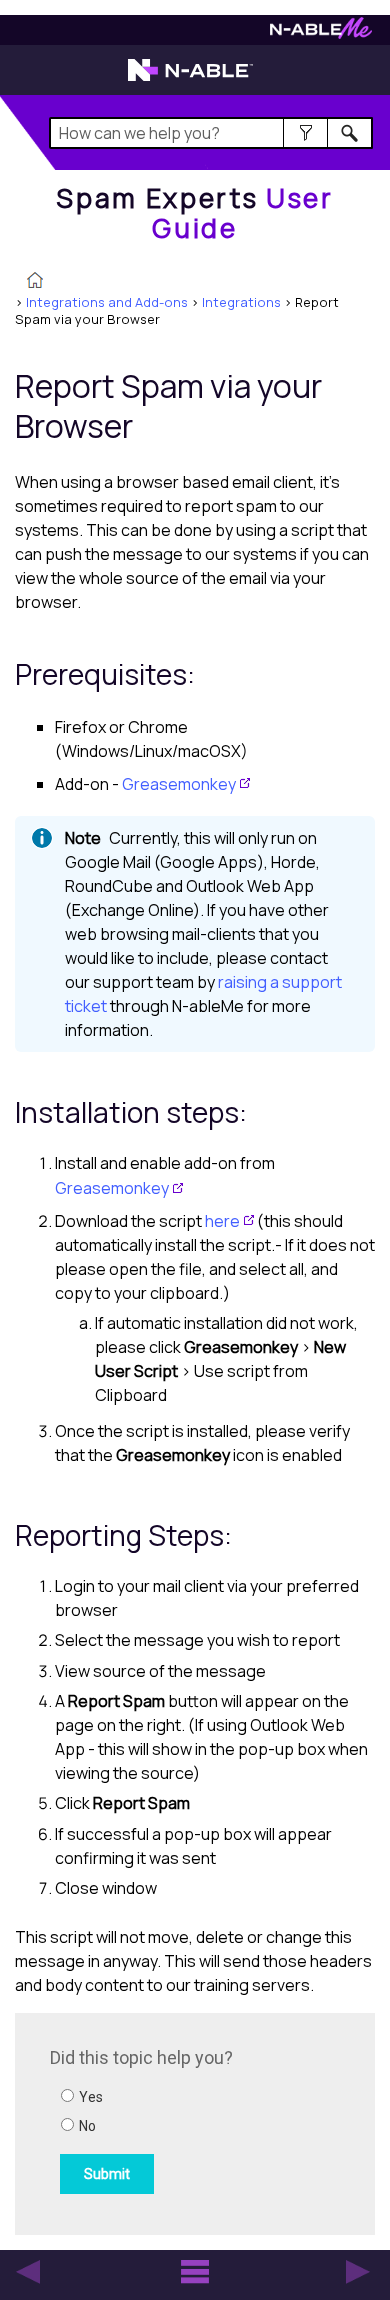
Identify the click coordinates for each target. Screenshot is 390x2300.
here (222, 1221)
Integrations (241, 302)
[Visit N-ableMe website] (321, 33)
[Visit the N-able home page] (190, 79)
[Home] (35, 282)
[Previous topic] (28, 2272)
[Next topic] (358, 2272)
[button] (305, 133)
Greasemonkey (179, 784)
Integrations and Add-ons (107, 302)
